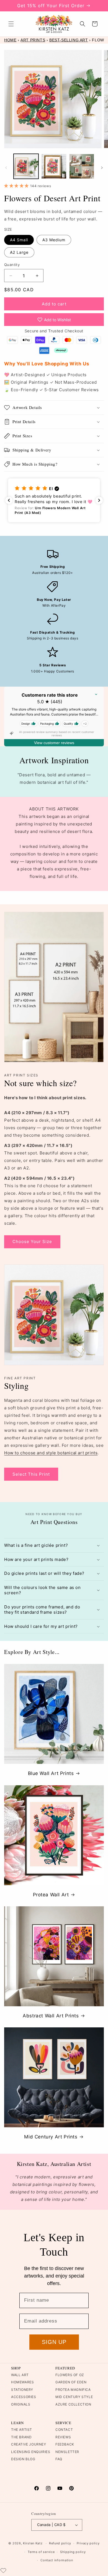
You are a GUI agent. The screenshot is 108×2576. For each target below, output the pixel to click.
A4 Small (19, 240)
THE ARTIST (22, 2430)
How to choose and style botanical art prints (51, 1453)
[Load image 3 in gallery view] (82, 166)
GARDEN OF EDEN (71, 2382)
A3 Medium (54, 240)
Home (10, 40)
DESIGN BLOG (23, 2459)
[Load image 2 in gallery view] (54, 166)
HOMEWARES (22, 2382)
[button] (11, 24)
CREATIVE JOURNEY (29, 2444)
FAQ (59, 2459)
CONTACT (64, 2430)
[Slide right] (102, 168)
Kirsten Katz (33, 2543)
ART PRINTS (33, 40)
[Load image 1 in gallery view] (26, 166)
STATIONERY (22, 2390)
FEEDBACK (65, 2444)
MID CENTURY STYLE (74, 2397)
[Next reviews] (99, 500)
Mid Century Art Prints (51, 2137)
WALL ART (20, 2375)
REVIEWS (63, 2437)
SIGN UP (54, 2342)
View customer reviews (54, 743)
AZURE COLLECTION (73, 2404)
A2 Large (19, 252)
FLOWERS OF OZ (70, 2375)
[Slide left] (6, 168)
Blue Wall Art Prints (51, 1773)
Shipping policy (73, 2552)
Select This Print (31, 1474)
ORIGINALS (21, 2404)
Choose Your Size (32, 1241)
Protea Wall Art (51, 1895)
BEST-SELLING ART (69, 40)
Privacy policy (88, 2543)
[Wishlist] (3, 2570)
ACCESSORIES (24, 2397)
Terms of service (41, 2552)
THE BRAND (21, 2437)
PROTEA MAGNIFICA (73, 2390)
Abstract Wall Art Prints (51, 2016)
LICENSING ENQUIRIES (31, 2452)
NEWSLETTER (67, 2452)
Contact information (57, 2560)
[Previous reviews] (9, 500)
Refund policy (60, 2543)
